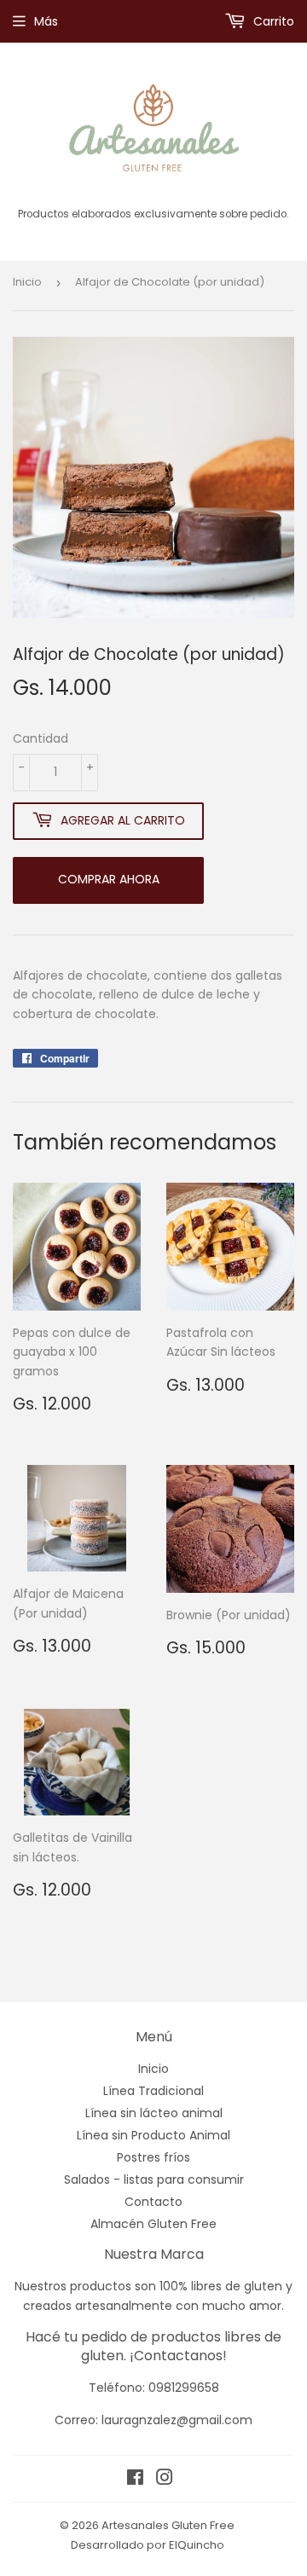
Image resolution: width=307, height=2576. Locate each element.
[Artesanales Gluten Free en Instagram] (165, 2480)
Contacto (153, 2202)
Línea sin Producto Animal (153, 2135)
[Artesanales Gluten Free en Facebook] (135, 2480)
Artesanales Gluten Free (168, 2525)
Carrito (272, 21)
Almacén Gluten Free (153, 2224)
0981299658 (184, 2388)
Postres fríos (153, 2157)
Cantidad (41, 738)
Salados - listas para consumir (154, 2179)
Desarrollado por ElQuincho (148, 2545)
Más (46, 21)
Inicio (27, 282)
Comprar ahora (109, 879)
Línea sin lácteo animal (154, 2113)
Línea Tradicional (153, 2091)
